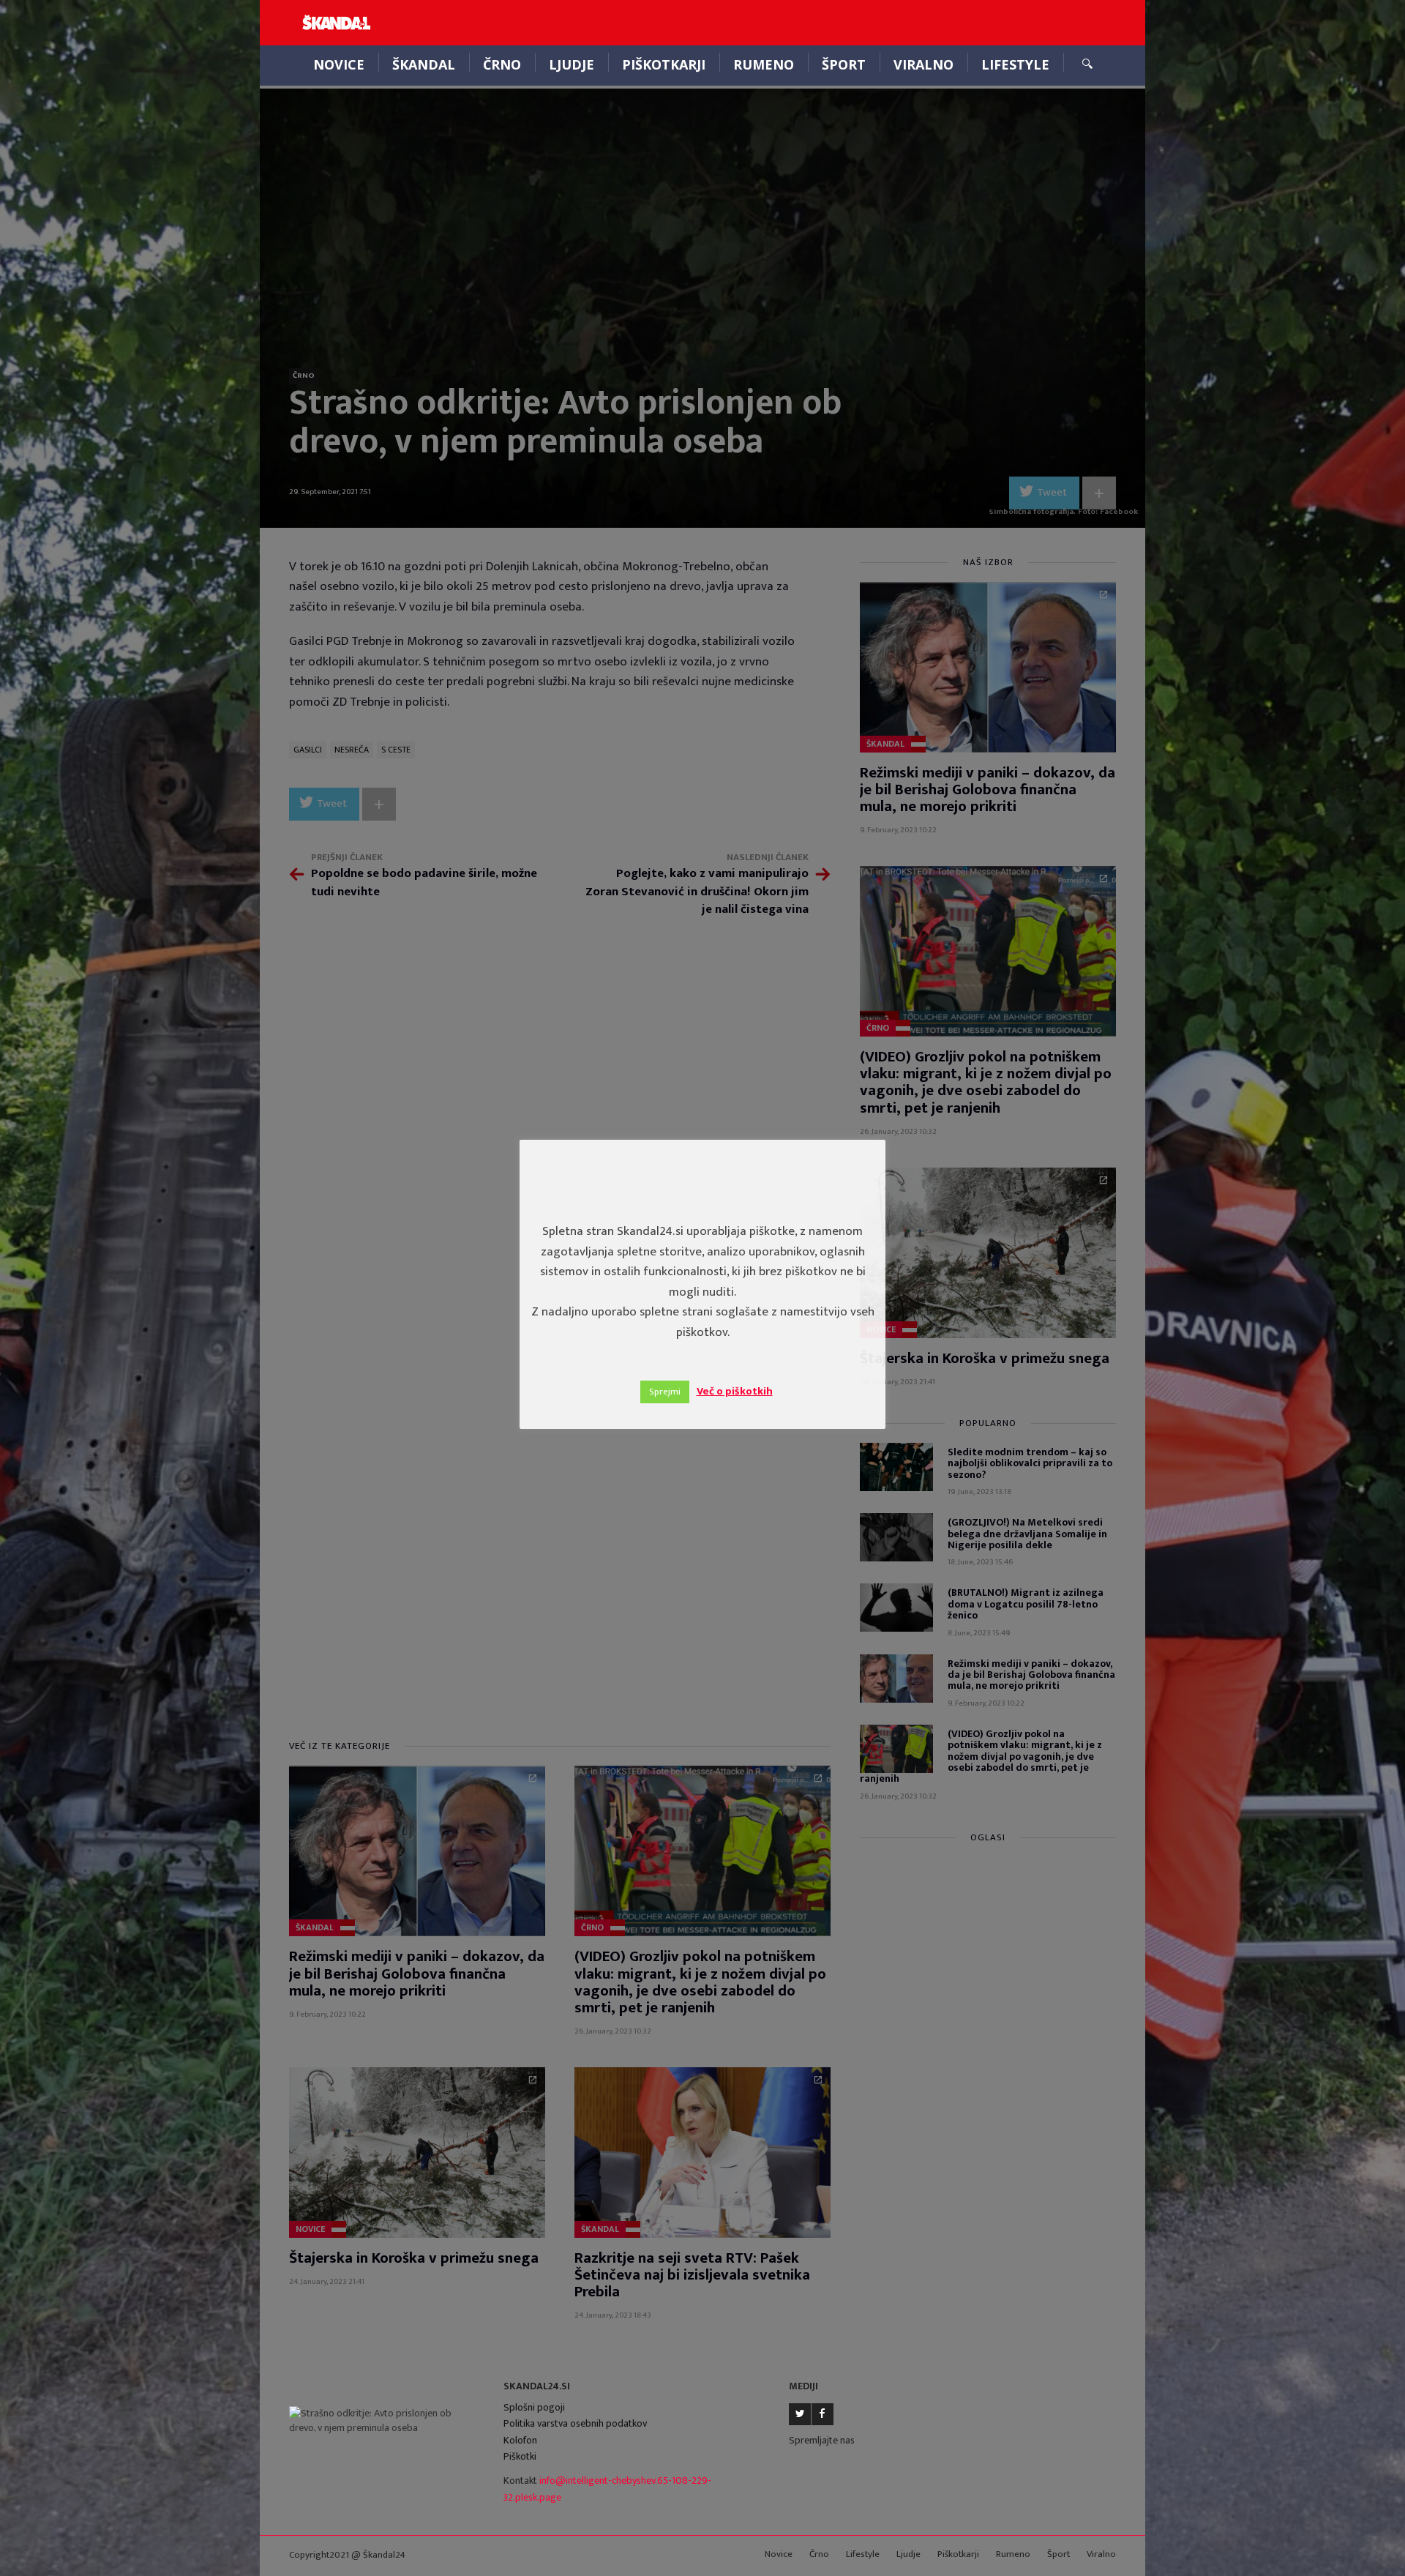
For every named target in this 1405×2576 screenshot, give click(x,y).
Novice (339, 64)
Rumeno (764, 64)
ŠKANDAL (424, 64)
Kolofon (520, 2440)
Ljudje (572, 64)
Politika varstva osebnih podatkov (575, 2423)
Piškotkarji (664, 64)
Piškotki (520, 2456)
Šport (844, 64)
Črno (502, 64)
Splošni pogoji (534, 2407)
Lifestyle (1015, 64)
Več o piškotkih (735, 1391)
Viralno (923, 64)
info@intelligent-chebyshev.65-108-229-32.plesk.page (607, 2489)
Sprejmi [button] (665, 1392)
